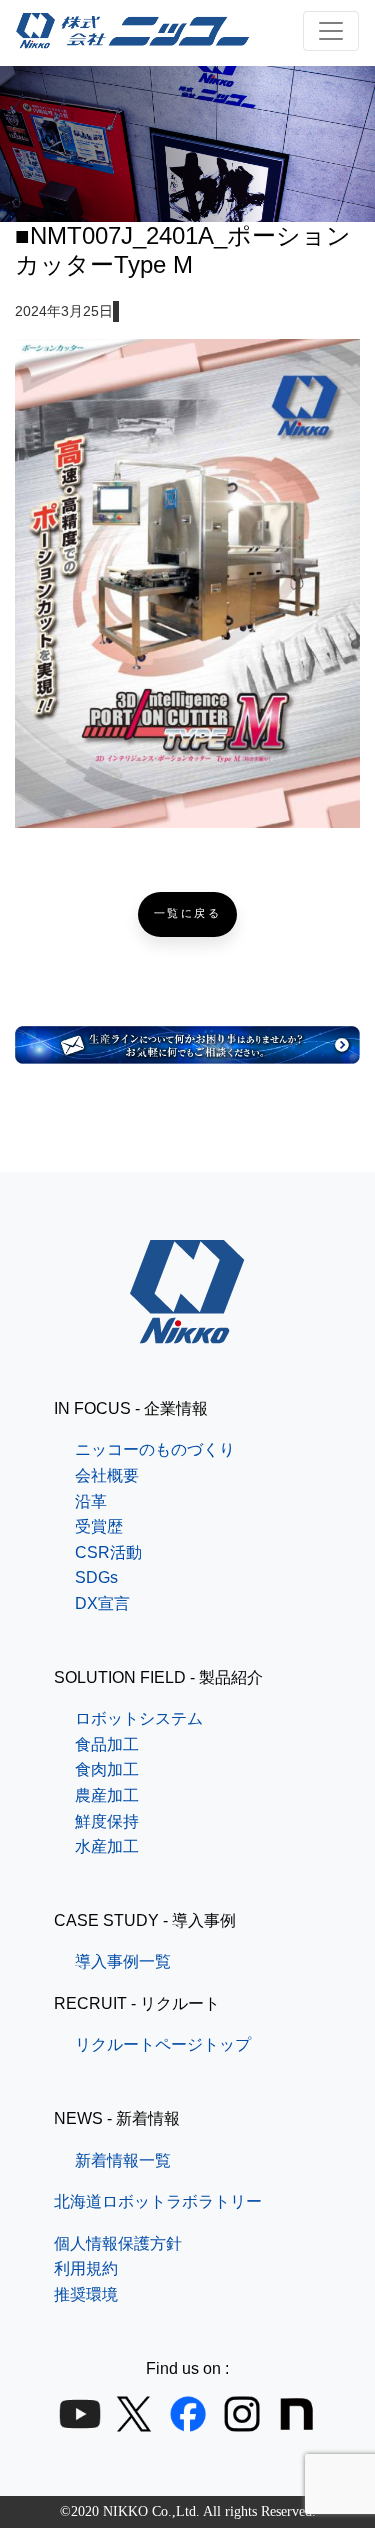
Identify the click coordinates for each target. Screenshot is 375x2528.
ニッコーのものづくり (155, 1449)
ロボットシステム (139, 1718)
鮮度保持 (107, 1821)
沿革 (91, 1501)
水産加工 (107, 1846)
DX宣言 (102, 1603)
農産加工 (107, 1795)
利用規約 (86, 2268)
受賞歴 (99, 1526)
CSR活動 (108, 1552)
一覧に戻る (188, 913)
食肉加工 (107, 1769)
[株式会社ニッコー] (187, 1330)
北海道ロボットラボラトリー (158, 2201)
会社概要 (107, 1475)
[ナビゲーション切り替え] (331, 31)
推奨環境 (86, 2294)
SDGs (96, 1577)
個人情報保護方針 (118, 2243)
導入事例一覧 (123, 1961)
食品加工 (107, 1744)
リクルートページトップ (163, 2044)
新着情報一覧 (123, 2160)
